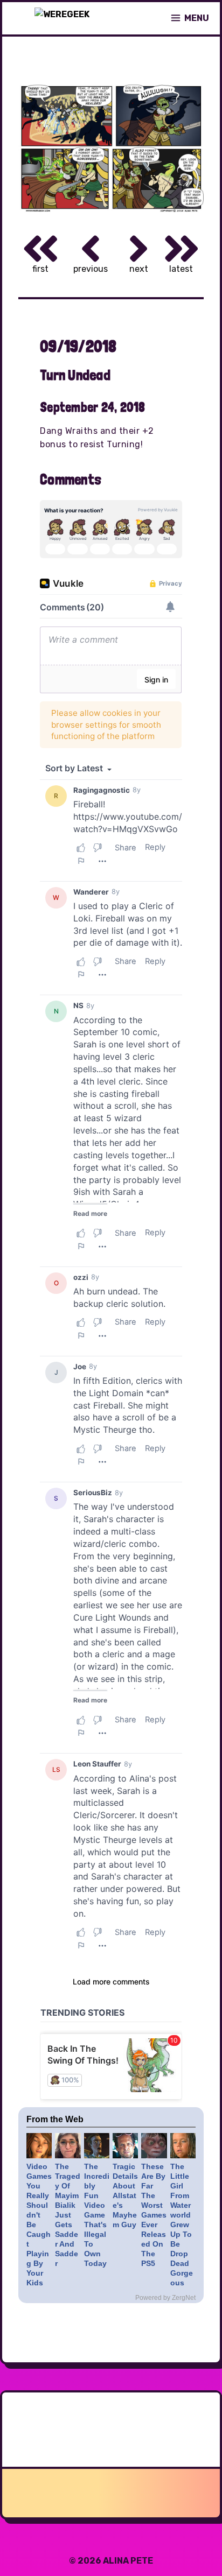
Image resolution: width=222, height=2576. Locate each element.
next (139, 269)
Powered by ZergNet (165, 2298)
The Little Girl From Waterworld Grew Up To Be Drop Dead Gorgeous (182, 2225)
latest (181, 269)
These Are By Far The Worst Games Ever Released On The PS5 (154, 2215)
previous (91, 269)
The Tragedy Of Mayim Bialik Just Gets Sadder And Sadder (68, 2215)
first (40, 269)
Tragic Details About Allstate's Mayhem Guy (125, 2195)
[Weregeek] (62, 18)
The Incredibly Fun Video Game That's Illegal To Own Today (97, 2215)
